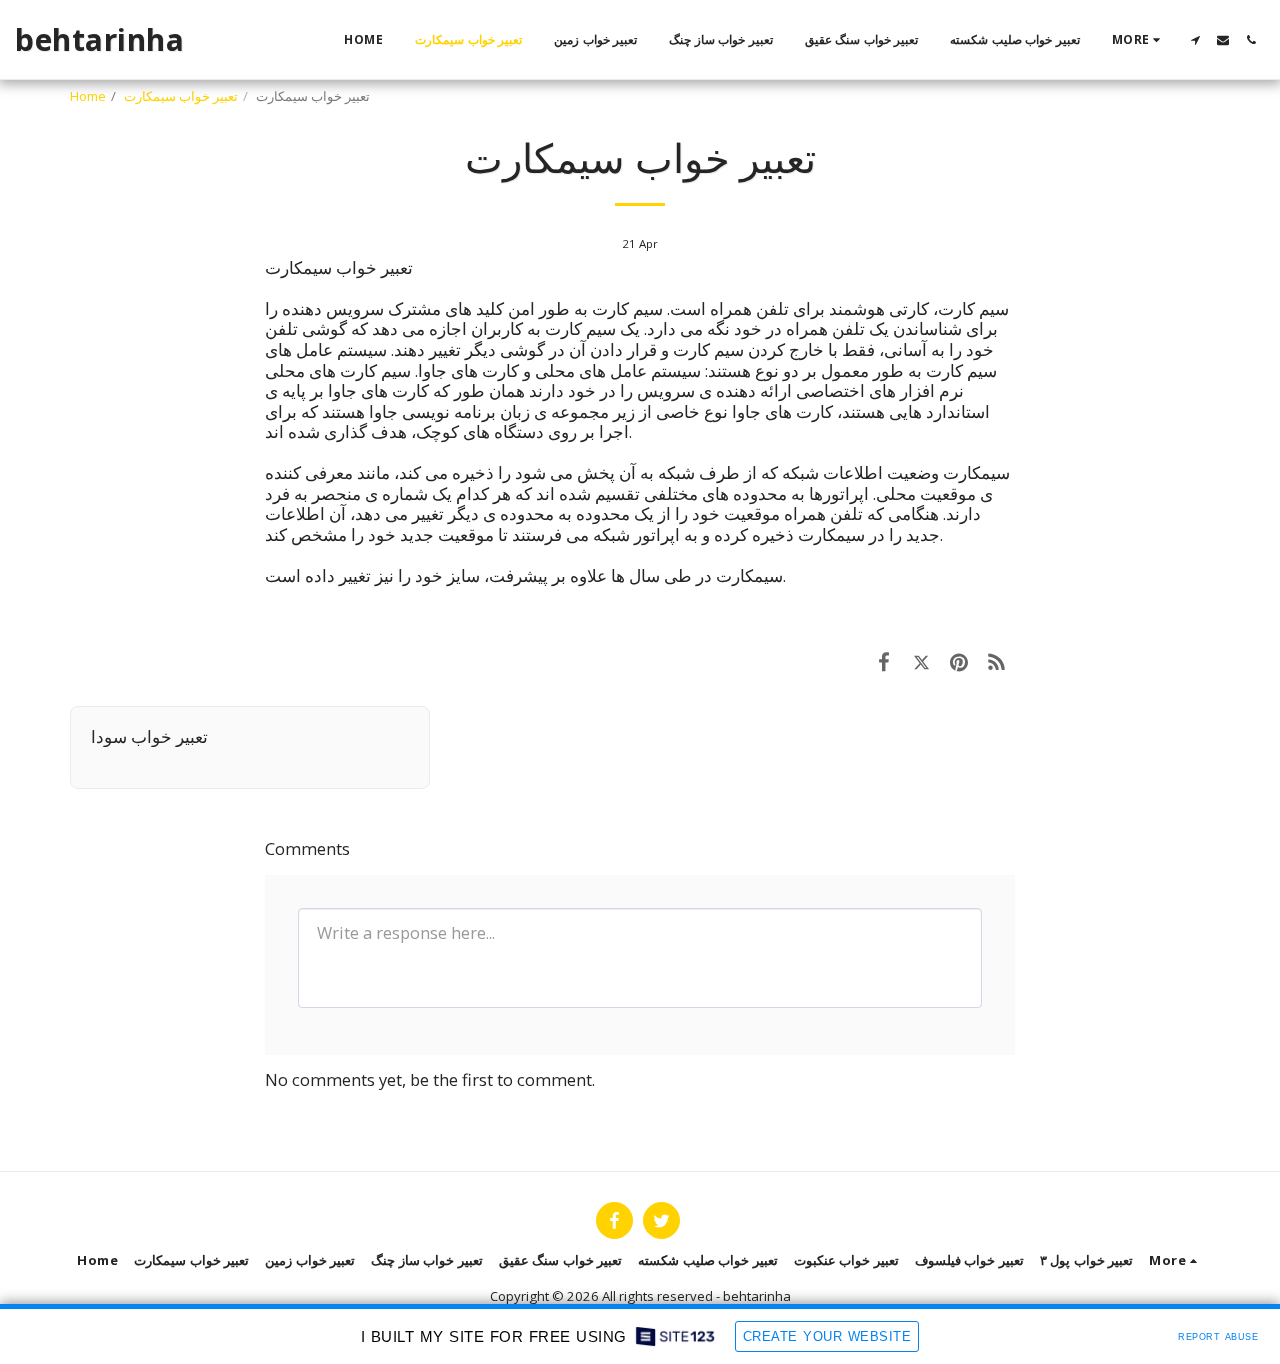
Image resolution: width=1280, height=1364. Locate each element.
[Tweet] (921, 661)
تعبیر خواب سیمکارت (181, 96)
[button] (1195, 40)
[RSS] (996, 661)
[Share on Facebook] (883, 661)
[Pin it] (958, 661)
